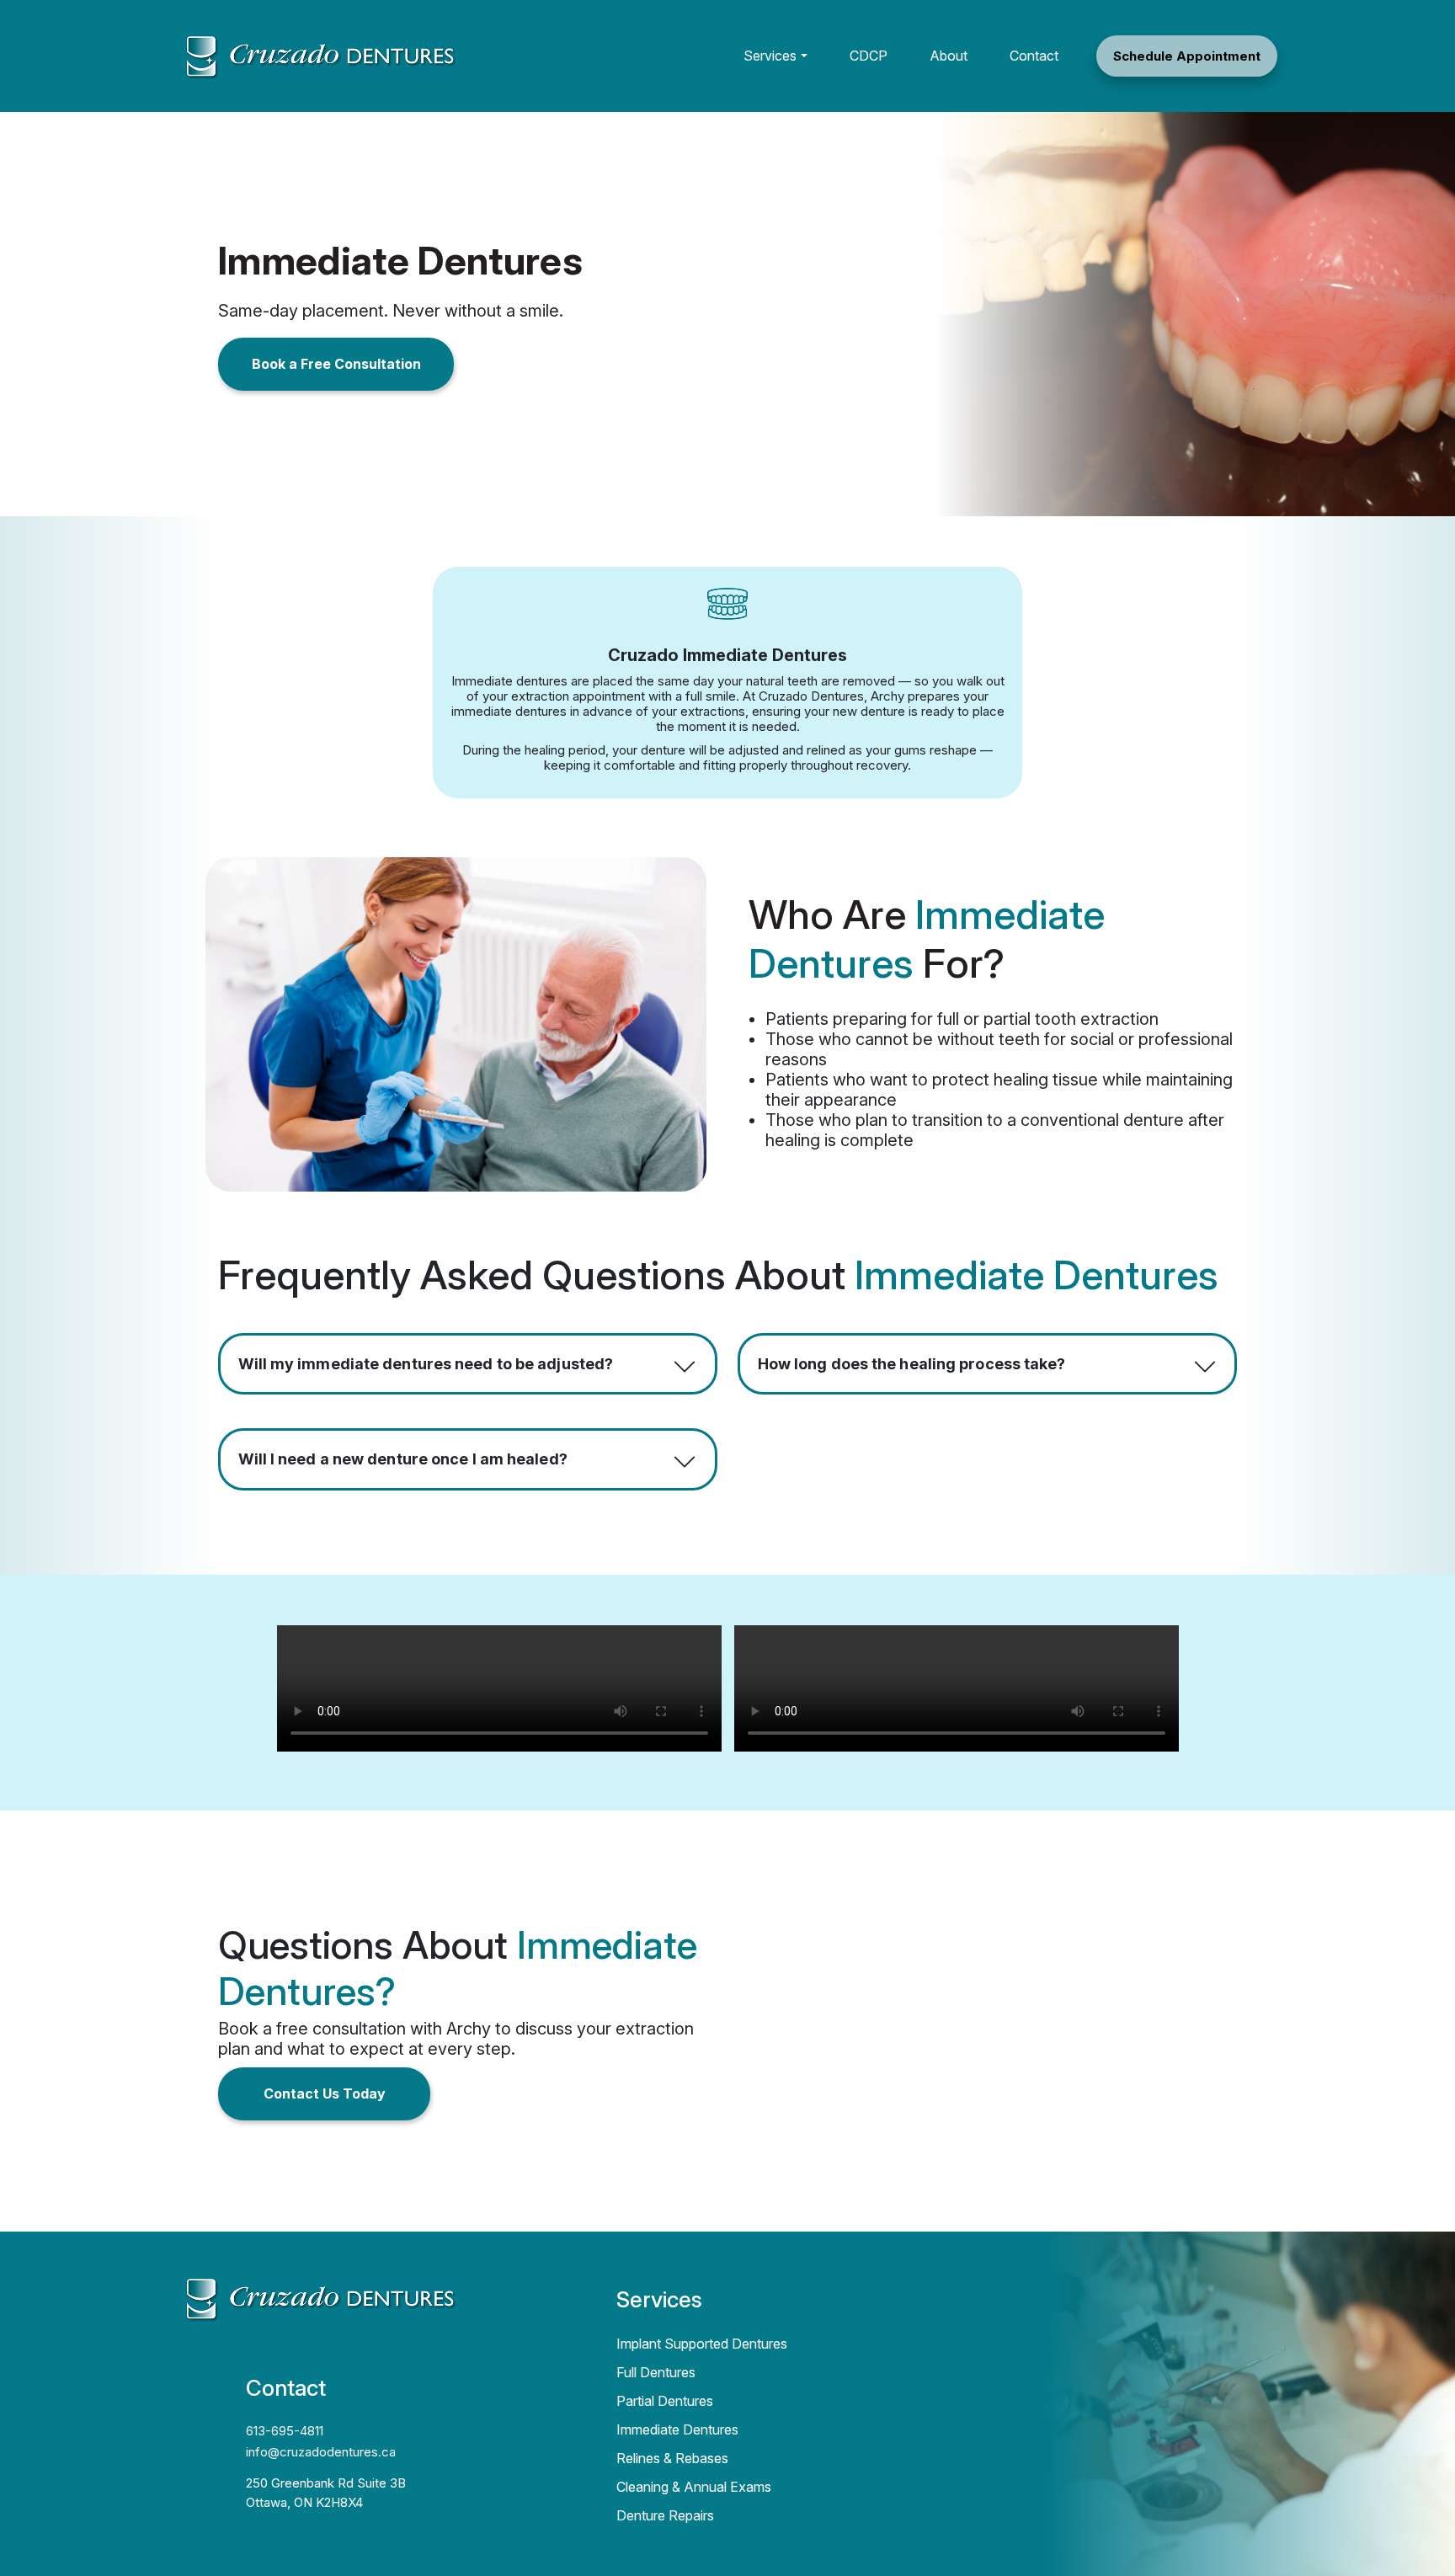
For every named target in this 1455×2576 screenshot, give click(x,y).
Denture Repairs (665, 2515)
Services (770, 56)
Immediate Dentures (677, 2429)
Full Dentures (656, 2372)
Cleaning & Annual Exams (694, 2487)
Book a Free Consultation (336, 364)
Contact (1034, 56)
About (949, 56)
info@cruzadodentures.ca (321, 2452)
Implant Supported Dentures (702, 2344)
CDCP (869, 56)
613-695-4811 (285, 2431)
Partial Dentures (665, 2401)
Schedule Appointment (1187, 56)
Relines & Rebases (672, 2458)
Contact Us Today (325, 2093)
